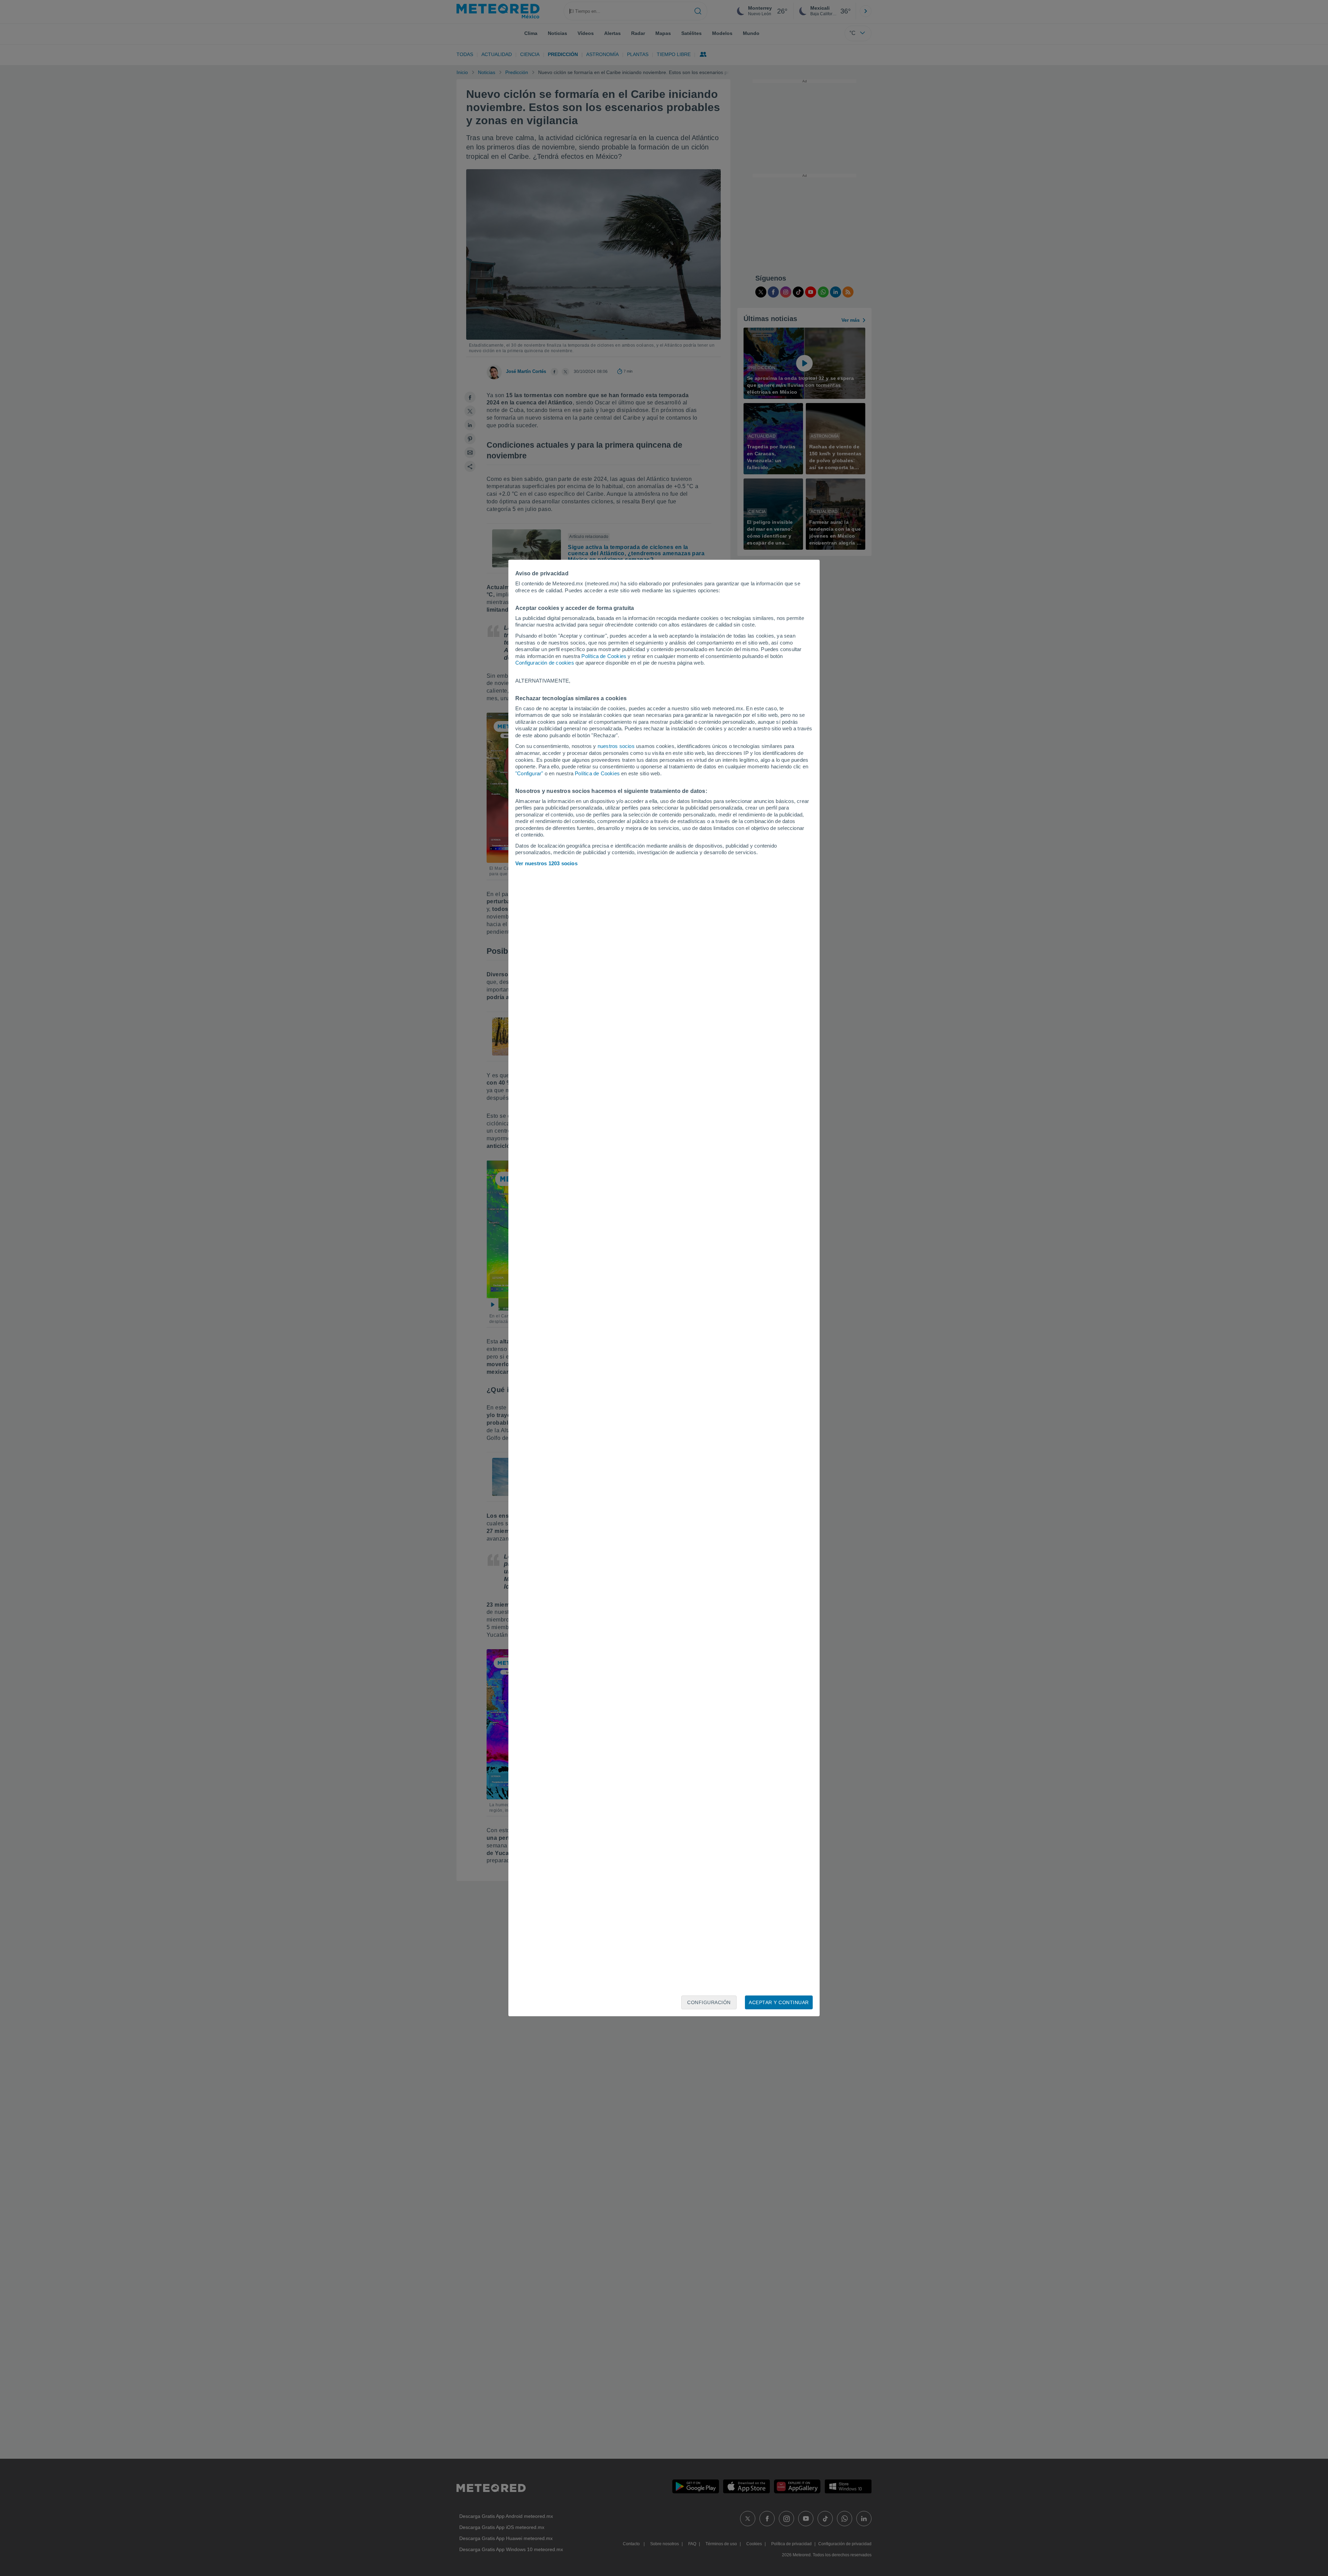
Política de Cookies (604, 656)
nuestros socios (616, 746)
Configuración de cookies (545, 663)
